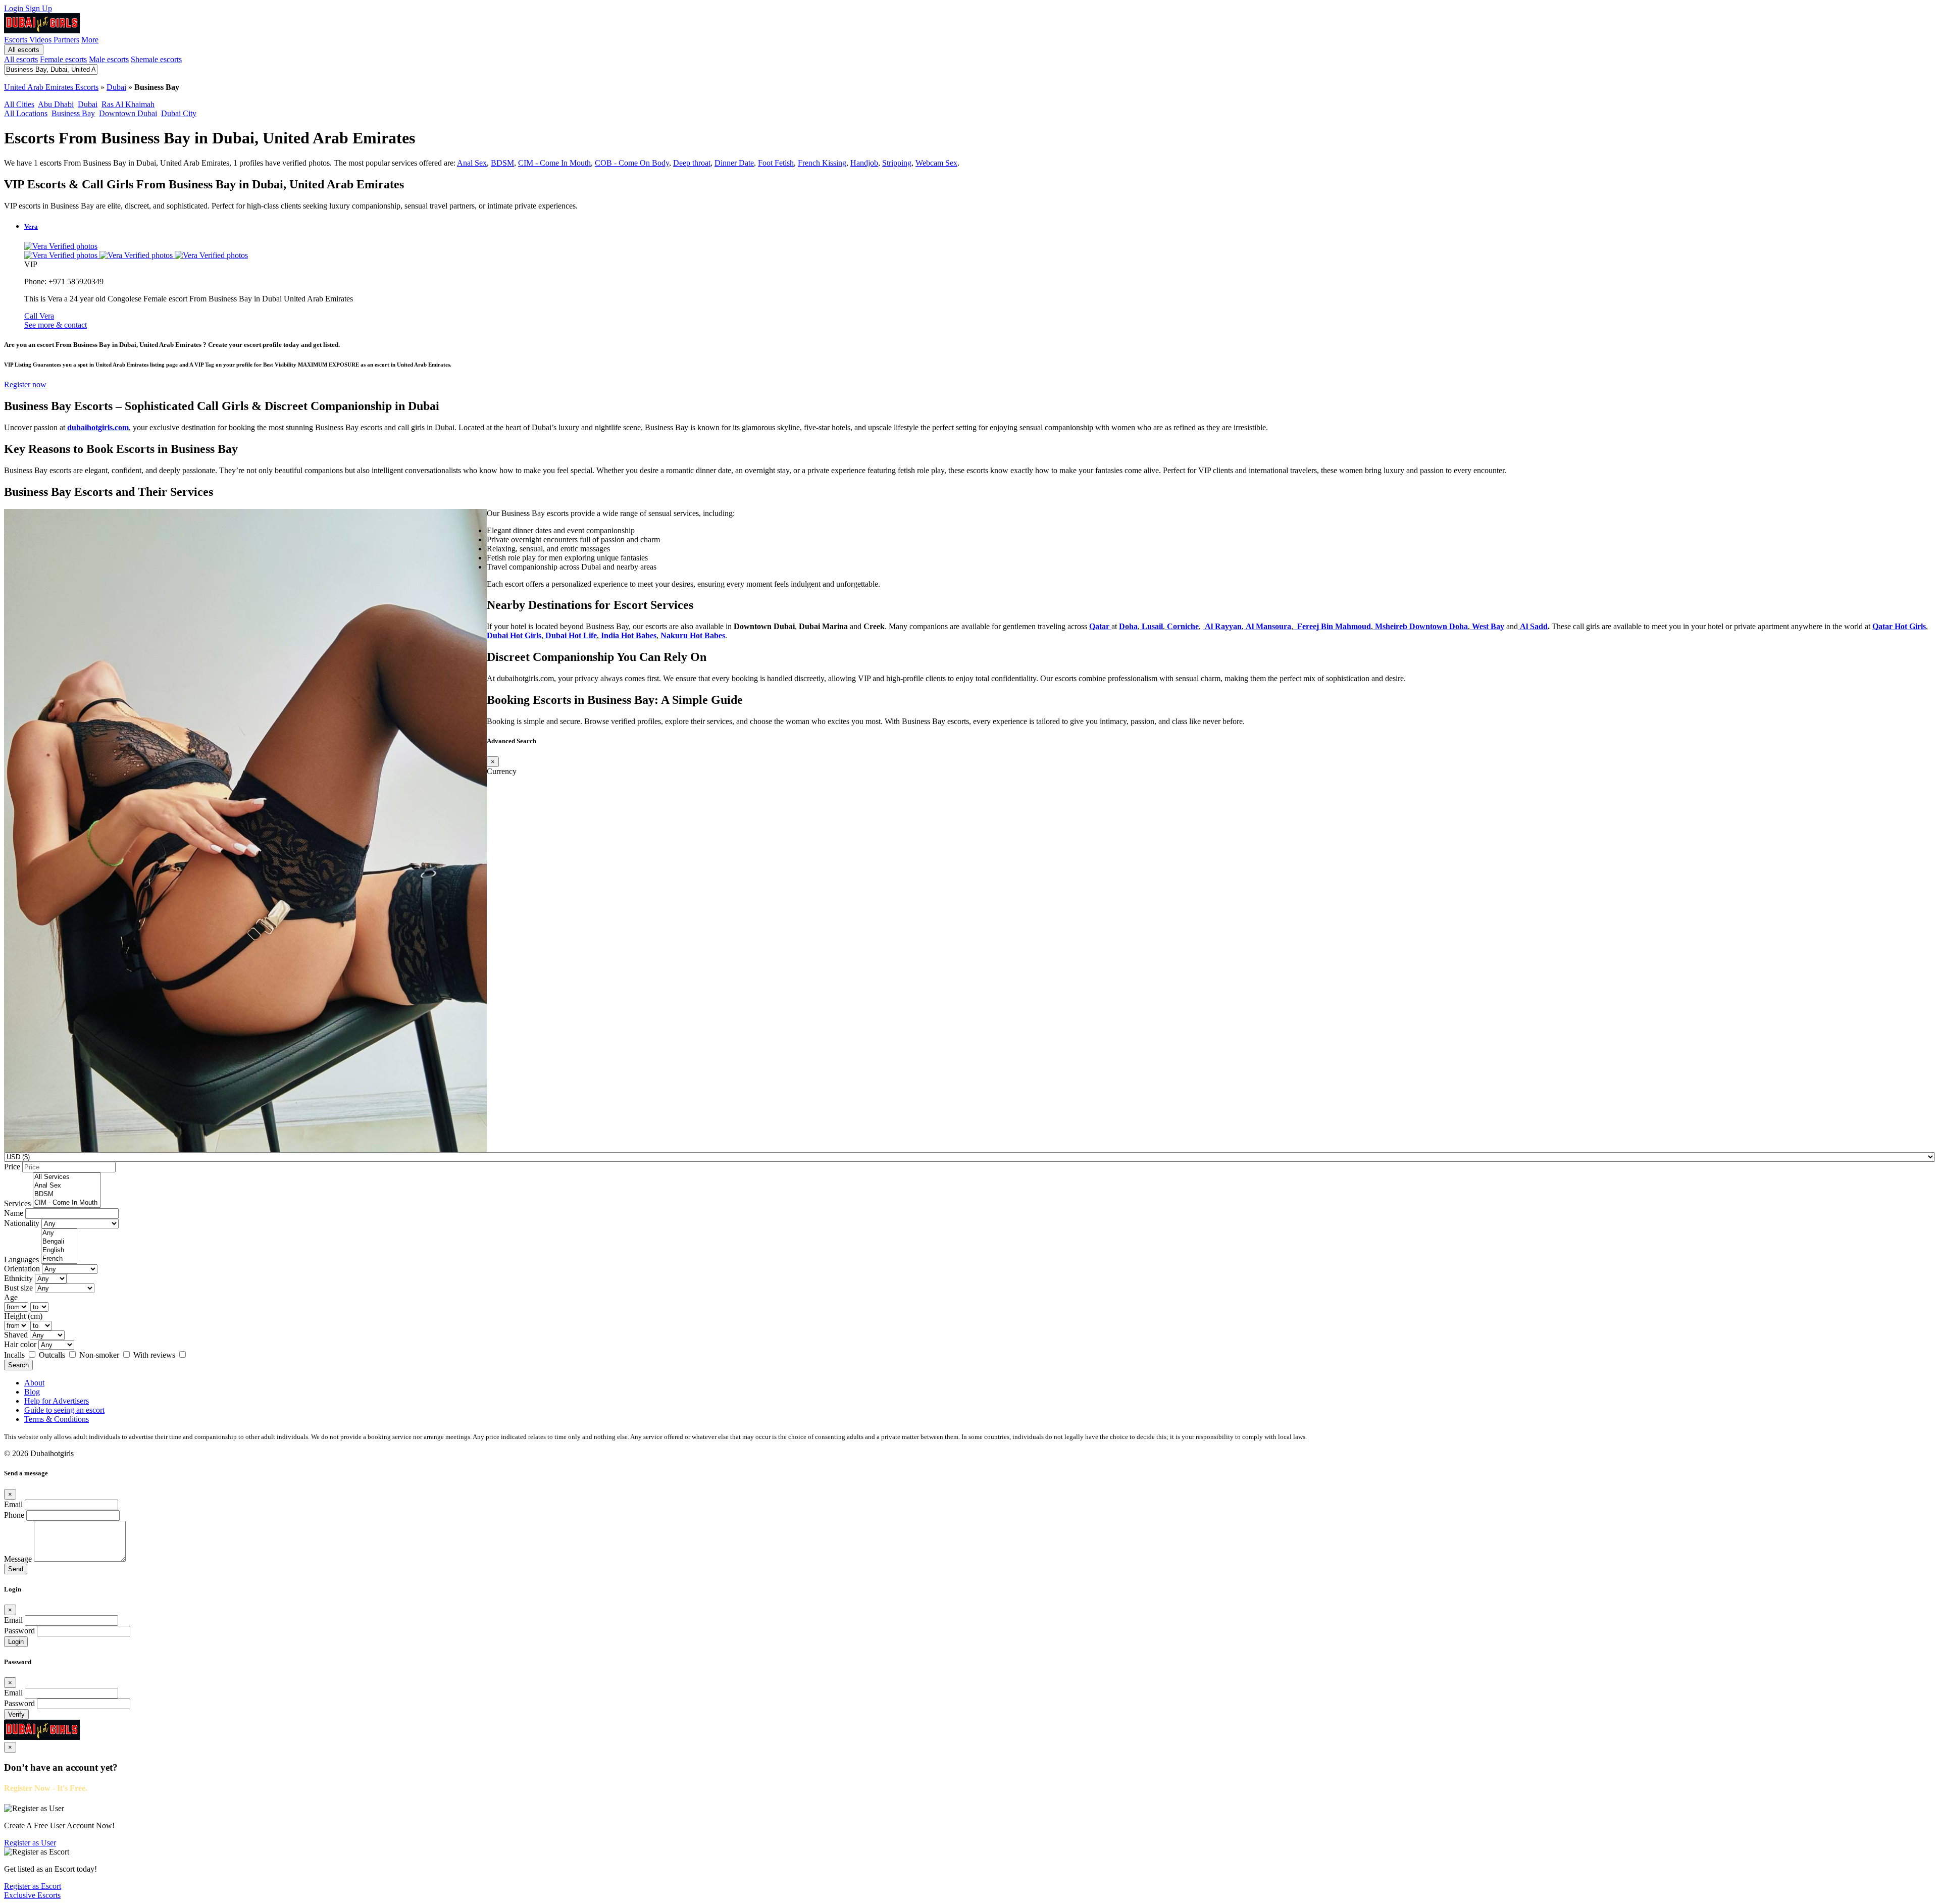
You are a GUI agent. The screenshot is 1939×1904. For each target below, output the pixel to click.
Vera (31, 226)
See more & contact (56, 325)
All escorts (24, 50)
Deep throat (692, 163)
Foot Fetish (776, 163)
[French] (59, 1259)
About (34, 1383)
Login (15, 8)
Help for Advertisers (57, 1401)
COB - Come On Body (632, 163)
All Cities (19, 104)
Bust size (18, 1288)
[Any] (59, 1233)
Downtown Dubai (128, 113)
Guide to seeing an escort (64, 1410)
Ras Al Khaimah (128, 104)
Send (16, 1569)
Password (19, 1631)
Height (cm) (23, 1316)
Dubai (116, 87)
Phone (14, 1515)
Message (18, 1559)
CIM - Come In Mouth (554, 163)
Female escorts (63, 59)
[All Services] (67, 1177)
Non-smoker (100, 1355)
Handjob (864, 163)
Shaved (16, 1335)
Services (17, 1203)
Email (13, 1504)
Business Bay (73, 113)
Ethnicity (18, 1278)
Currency (502, 771)
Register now (25, 384)
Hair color (20, 1344)
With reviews (155, 1355)
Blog (32, 1392)
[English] (59, 1250)
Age (11, 1297)
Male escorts (109, 59)
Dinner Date (734, 163)
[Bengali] (59, 1242)
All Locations (26, 113)
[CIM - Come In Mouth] (67, 1203)
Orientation (22, 1269)
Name (14, 1213)
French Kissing (822, 163)
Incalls (15, 1355)
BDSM (502, 163)
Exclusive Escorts (32, 1895)
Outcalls (53, 1355)
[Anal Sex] (67, 1186)
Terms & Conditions (57, 1419)
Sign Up (39, 8)
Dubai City (179, 113)
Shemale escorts (156, 59)
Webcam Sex (936, 163)
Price (12, 1167)
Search (18, 1365)
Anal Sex (472, 163)
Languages (21, 1259)
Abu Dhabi (56, 104)
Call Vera (39, 316)
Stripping (897, 163)
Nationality (22, 1223)
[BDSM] (67, 1194)
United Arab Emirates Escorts (51, 87)
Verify (16, 1714)
